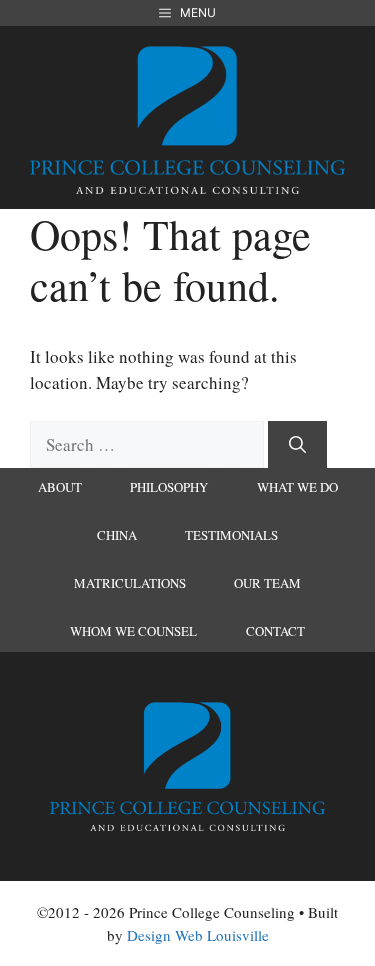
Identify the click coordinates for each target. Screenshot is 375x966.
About (60, 487)
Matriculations (130, 583)
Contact (275, 631)
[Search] (297, 445)
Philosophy (169, 487)
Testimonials (231, 535)
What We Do (297, 487)
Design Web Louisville (198, 935)
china (117, 535)
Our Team (267, 583)
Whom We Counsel (133, 631)
